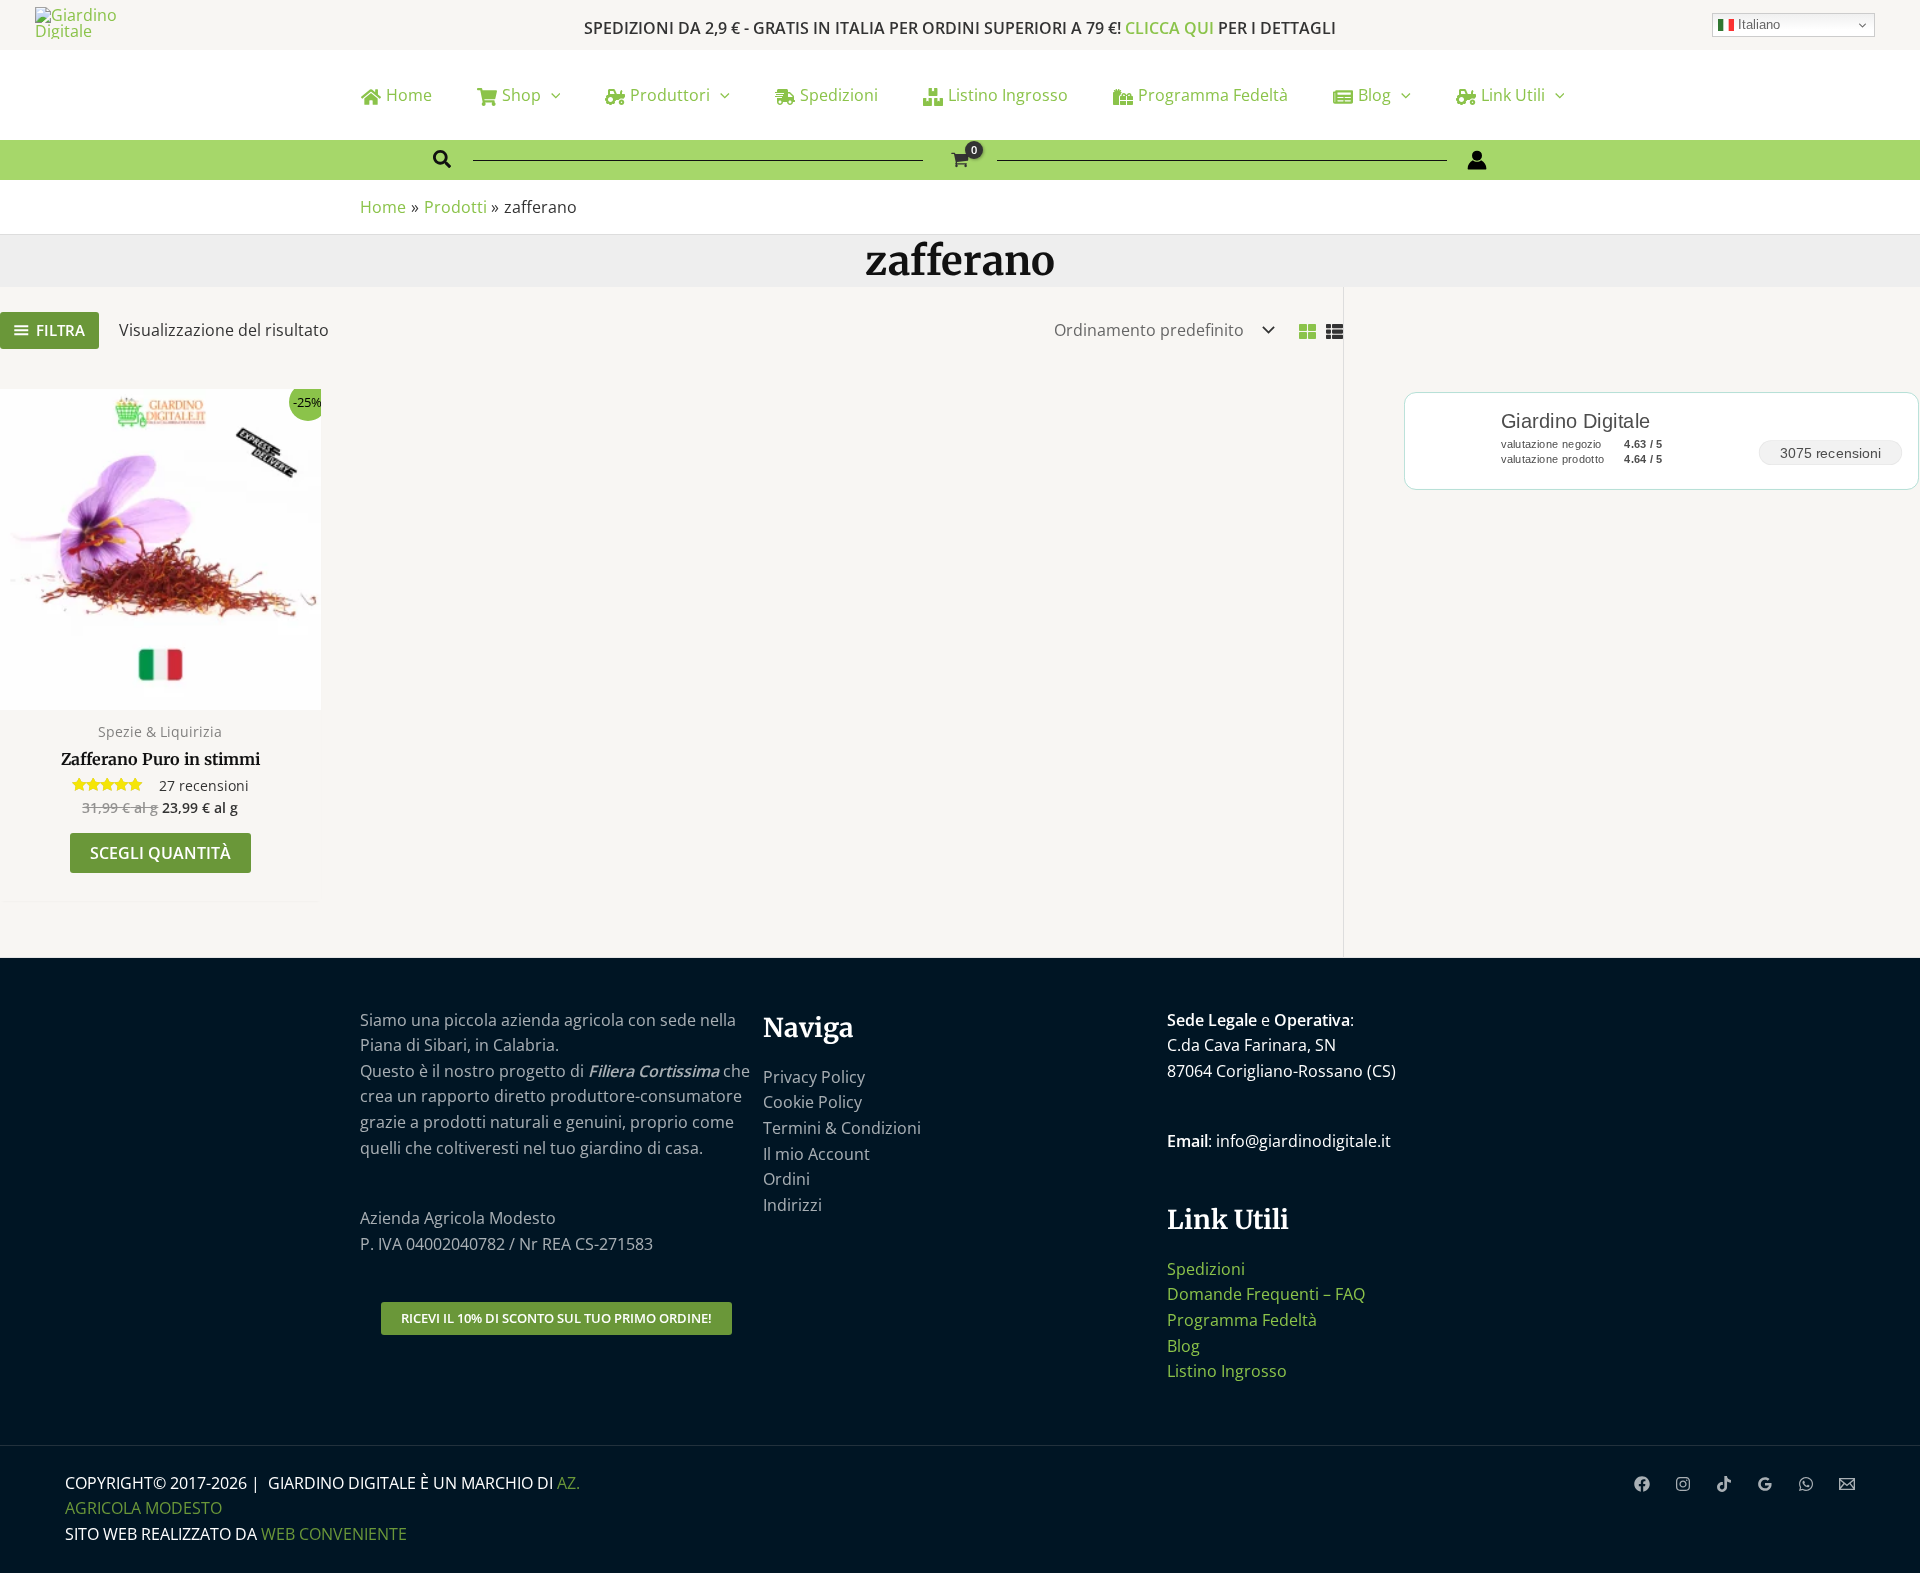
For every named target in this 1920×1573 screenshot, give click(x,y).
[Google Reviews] (1765, 1484)
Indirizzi (792, 1205)
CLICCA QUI (1169, 28)
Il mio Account (816, 1154)
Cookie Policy (812, 1102)
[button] (551, 95)
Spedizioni (1206, 1269)
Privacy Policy (814, 1077)
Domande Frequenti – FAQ (1266, 1294)
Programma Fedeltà (1242, 1320)
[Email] (1847, 1484)
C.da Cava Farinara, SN (1251, 1045)
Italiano (1757, 24)
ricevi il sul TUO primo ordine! (556, 1318)
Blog (1183, 1346)
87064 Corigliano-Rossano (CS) (1281, 1071)
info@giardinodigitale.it (1303, 1141)
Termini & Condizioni (842, 1128)
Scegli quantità (160, 853)
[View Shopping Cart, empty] (960, 160)
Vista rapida (160, 690)
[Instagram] (1683, 1484)
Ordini (786, 1179)
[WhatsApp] (1806, 1484)
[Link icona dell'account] (1477, 160)
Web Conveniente (334, 1534)
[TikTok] (1724, 1484)
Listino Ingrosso (1227, 1371)
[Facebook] (1642, 1484)
